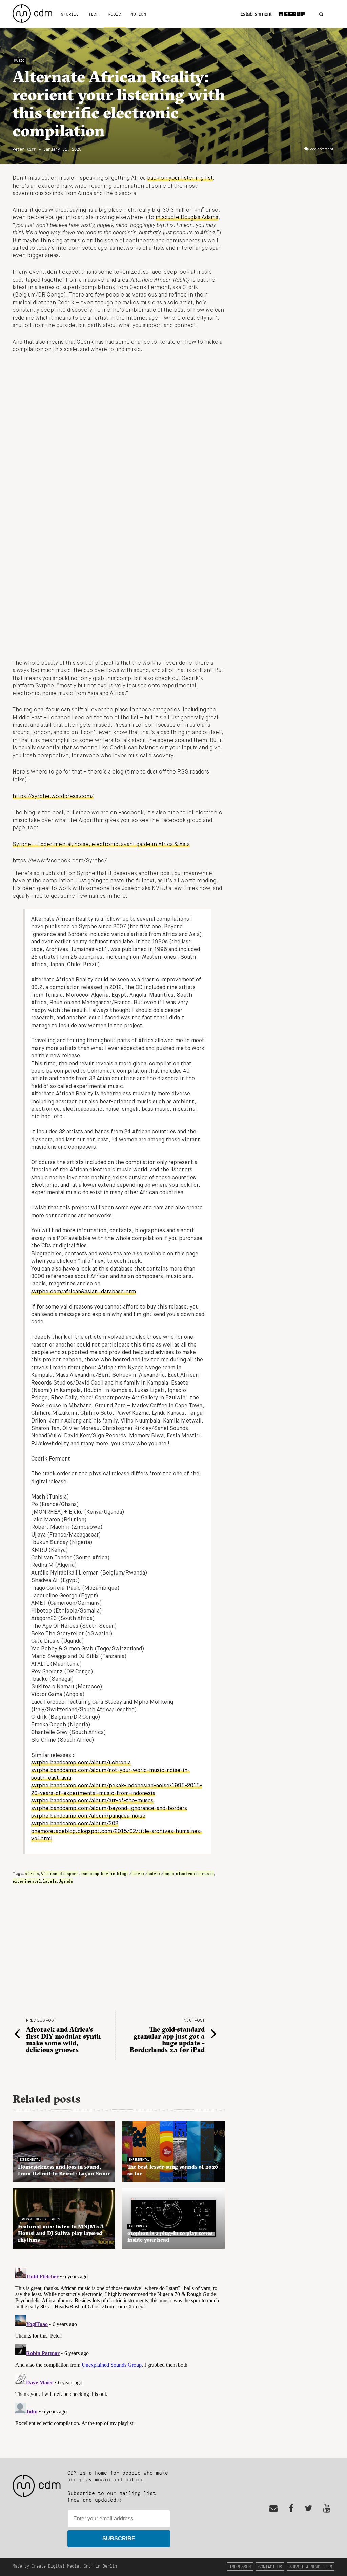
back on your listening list (180, 178)
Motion (138, 14)
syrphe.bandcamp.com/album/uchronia (81, 1763)
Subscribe (119, 2539)
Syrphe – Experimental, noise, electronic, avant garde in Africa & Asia (101, 845)
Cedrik (154, 1873)
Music (115, 14)
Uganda (66, 1881)
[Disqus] (119, 2350)
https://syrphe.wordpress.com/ (53, 797)
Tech (94, 14)
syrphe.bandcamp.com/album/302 (75, 1824)
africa (32, 1873)
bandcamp (90, 1873)
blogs (123, 1873)
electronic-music (195, 1873)
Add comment (322, 149)
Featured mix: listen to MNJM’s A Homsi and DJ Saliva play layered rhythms (61, 2233)
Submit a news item (311, 2566)
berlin (108, 1873)
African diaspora (60, 1873)
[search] (321, 14)
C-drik (138, 1873)
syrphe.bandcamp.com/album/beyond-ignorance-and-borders (109, 1809)
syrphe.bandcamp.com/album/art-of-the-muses (92, 1801)
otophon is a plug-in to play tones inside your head (170, 2236)
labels (50, 1881)
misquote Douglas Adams (187, 218)
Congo (168, 1873)
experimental (27, 1881)
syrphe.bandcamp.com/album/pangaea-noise (88, 1816)
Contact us (270, 2566)
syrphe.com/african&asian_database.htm (84, 1292)
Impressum (240, 2566)
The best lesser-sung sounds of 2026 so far (173, 2170)
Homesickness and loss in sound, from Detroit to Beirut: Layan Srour (64, 2170)
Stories (70, 14)
